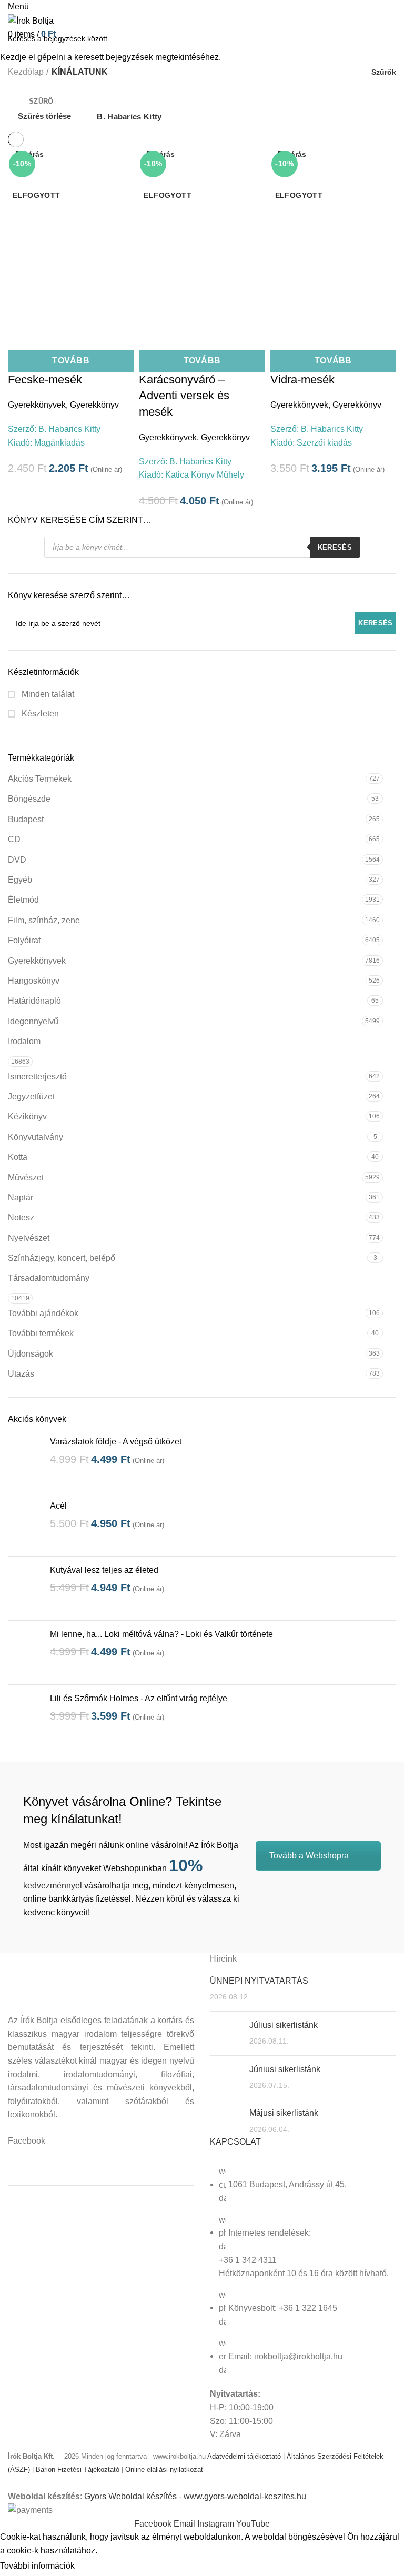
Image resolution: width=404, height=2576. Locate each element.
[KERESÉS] (390, 38)
